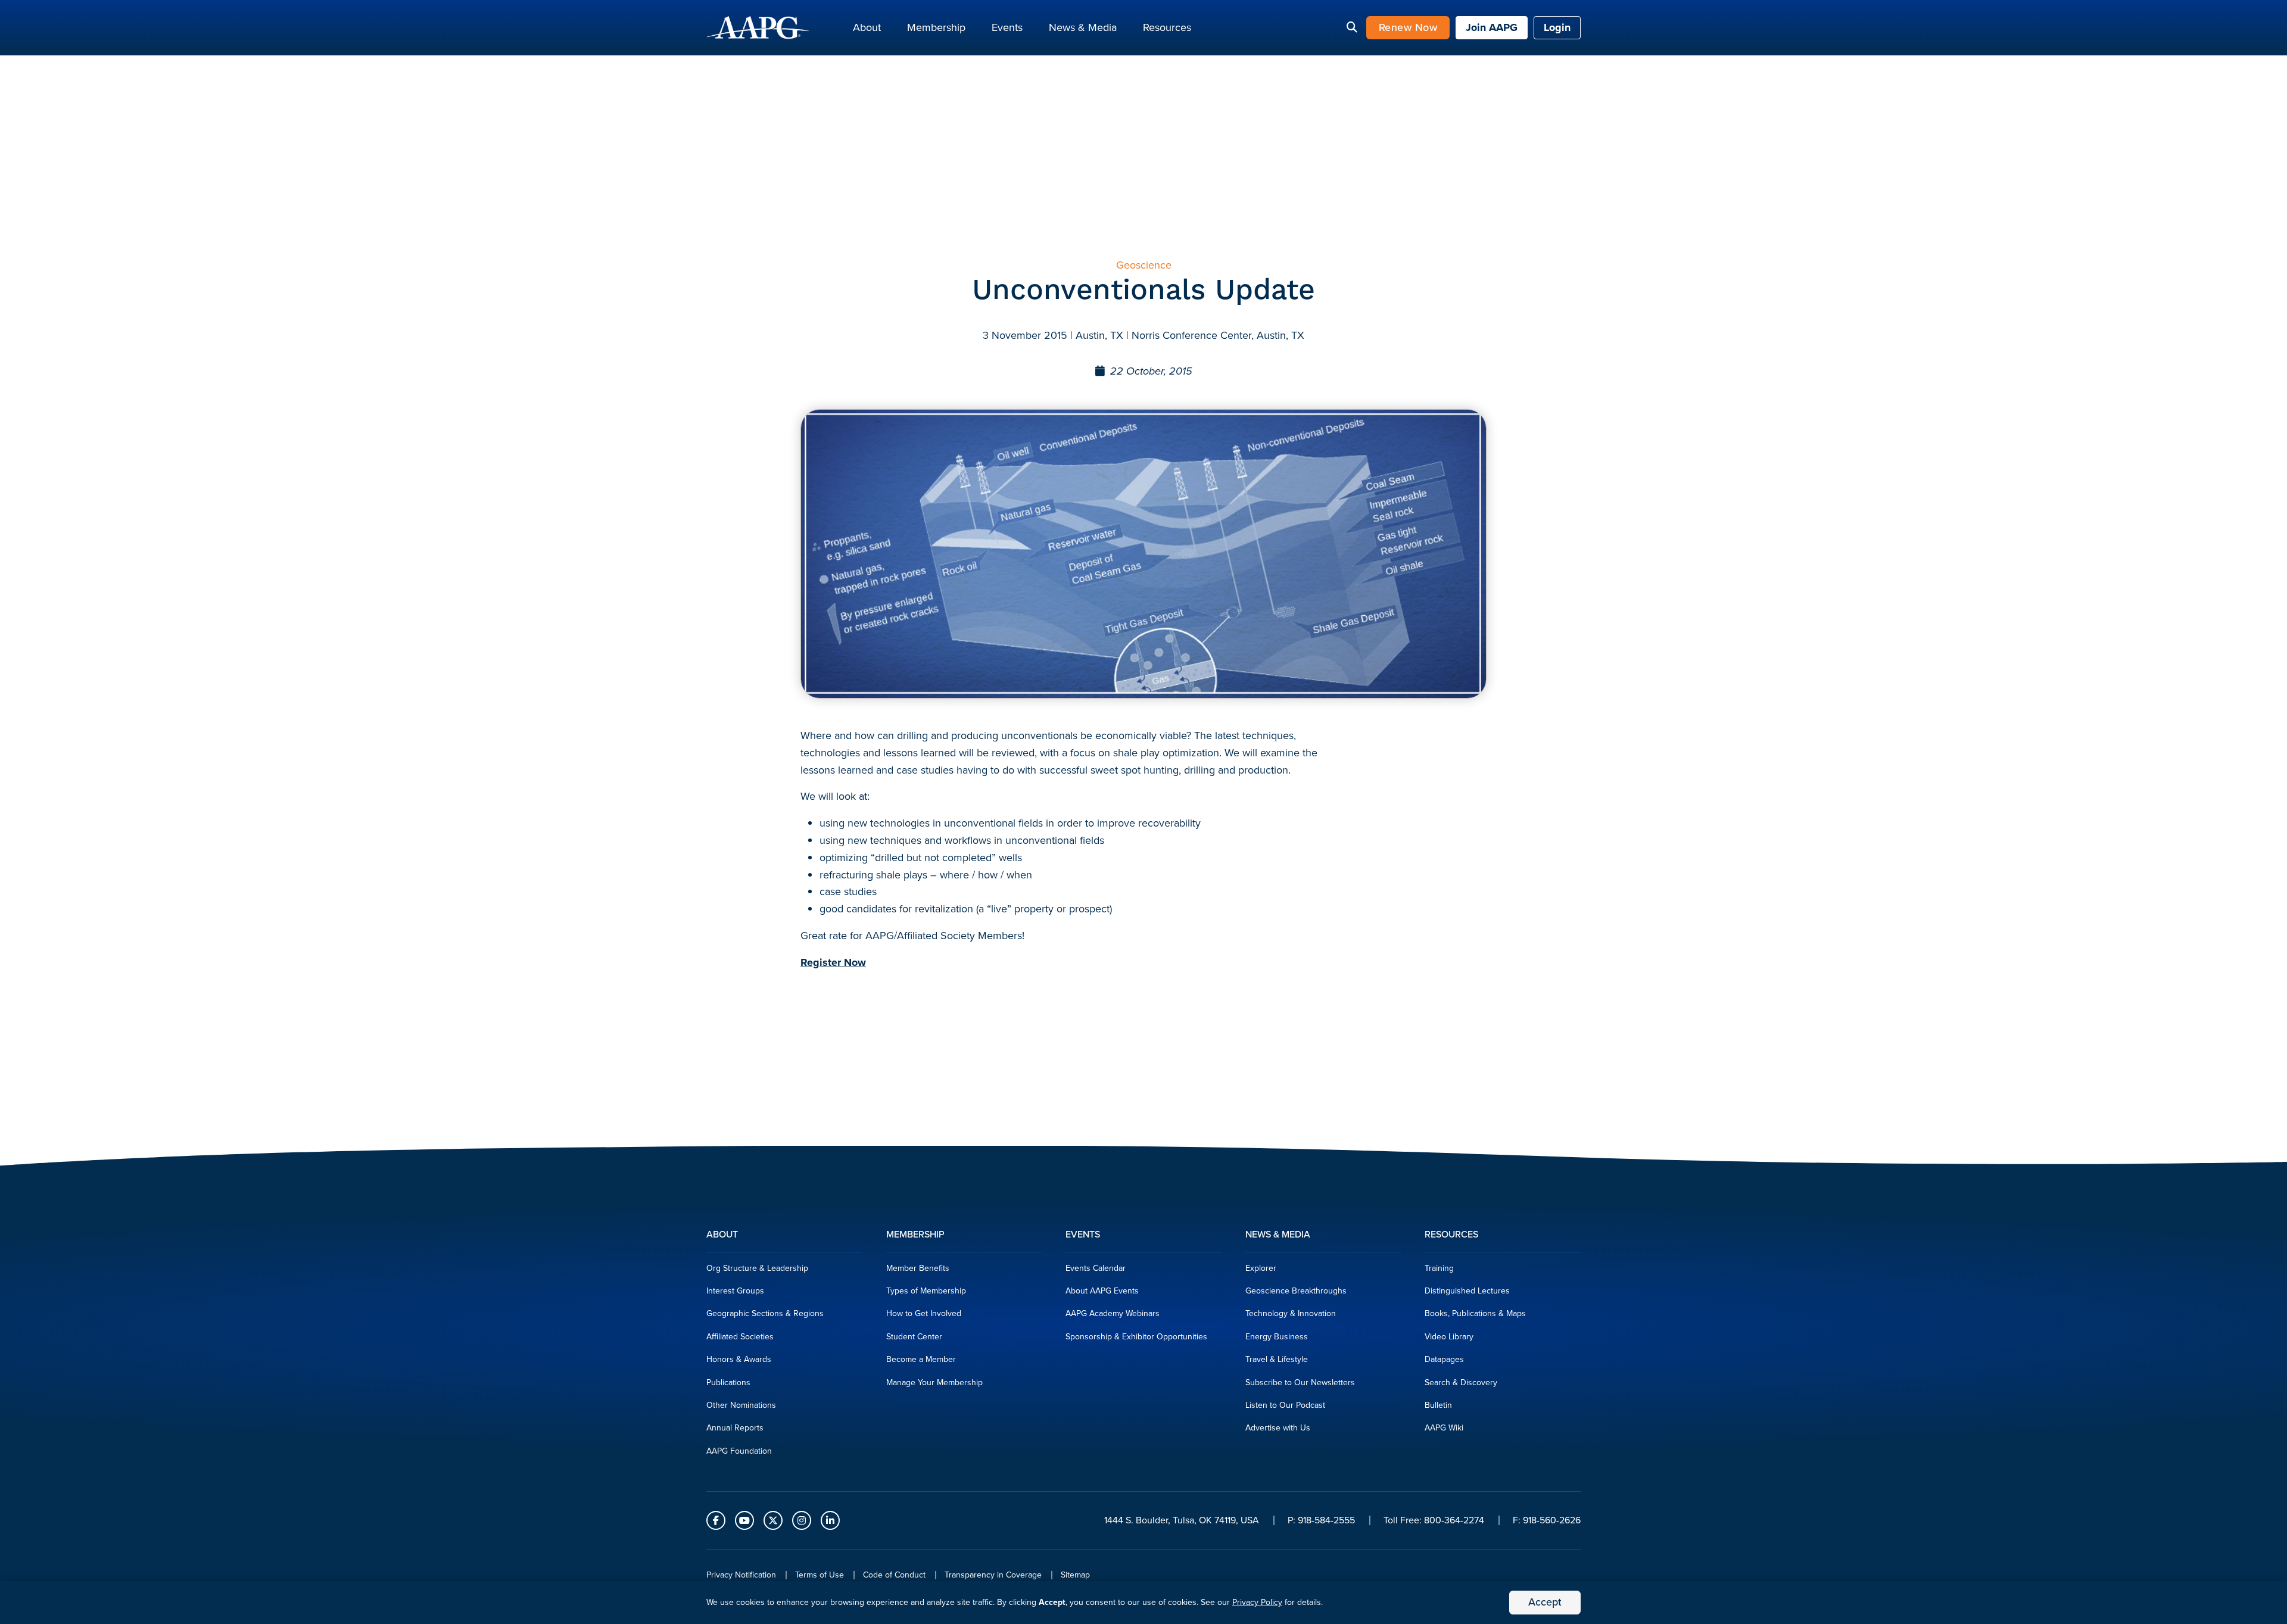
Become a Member (921, 1359)
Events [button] (1007, 27)
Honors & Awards (739, 1359)
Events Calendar (1096, 1268)
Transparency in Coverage (993, 1575)
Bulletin (1438, 1405)
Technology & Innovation (1291, 1313)
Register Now (833, 962)
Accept (1545, 1602)
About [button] (867, 27)
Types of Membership (926, 1291)
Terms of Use (820, 1575)
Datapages (1444, 1359)
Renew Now (1408, 27)
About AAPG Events (1102, 1291)
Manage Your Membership (934, 1383)
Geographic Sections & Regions (765, 1313)
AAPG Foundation (739, 1451)
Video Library (1449, 1337)
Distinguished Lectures (1467, 1291)
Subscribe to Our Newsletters (1300, 1383)
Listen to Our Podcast (1285, 1405)
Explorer (1261, 1268)
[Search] (1352, 28)
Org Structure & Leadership (757, 1268)
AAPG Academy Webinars (1113, 1313)
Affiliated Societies (740, 1337)
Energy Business (1277, 1337)
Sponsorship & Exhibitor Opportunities (1136, 1337)
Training (1439, 1268)
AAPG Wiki (1444, 1428)
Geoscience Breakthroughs (1296, 1291)
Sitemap (1075, 1575)
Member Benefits (918, 1268)
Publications (728, 1383)
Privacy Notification (741, 1575)
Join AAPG (1492, 27)
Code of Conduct (894, 1575)
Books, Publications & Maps (1475, 1313)
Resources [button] (1167, 27)
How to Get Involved (924, 1313)
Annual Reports (735, 1428)
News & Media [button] (1083, 27)
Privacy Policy (1257, 1602)
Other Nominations (741, 1405)
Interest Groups (735, 1291)
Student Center (914, 1337)
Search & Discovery (1461, 1383)
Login (1557, 27)
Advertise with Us (1278, 1428)
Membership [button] (936, 27)
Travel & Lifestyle (1277, 1359)
